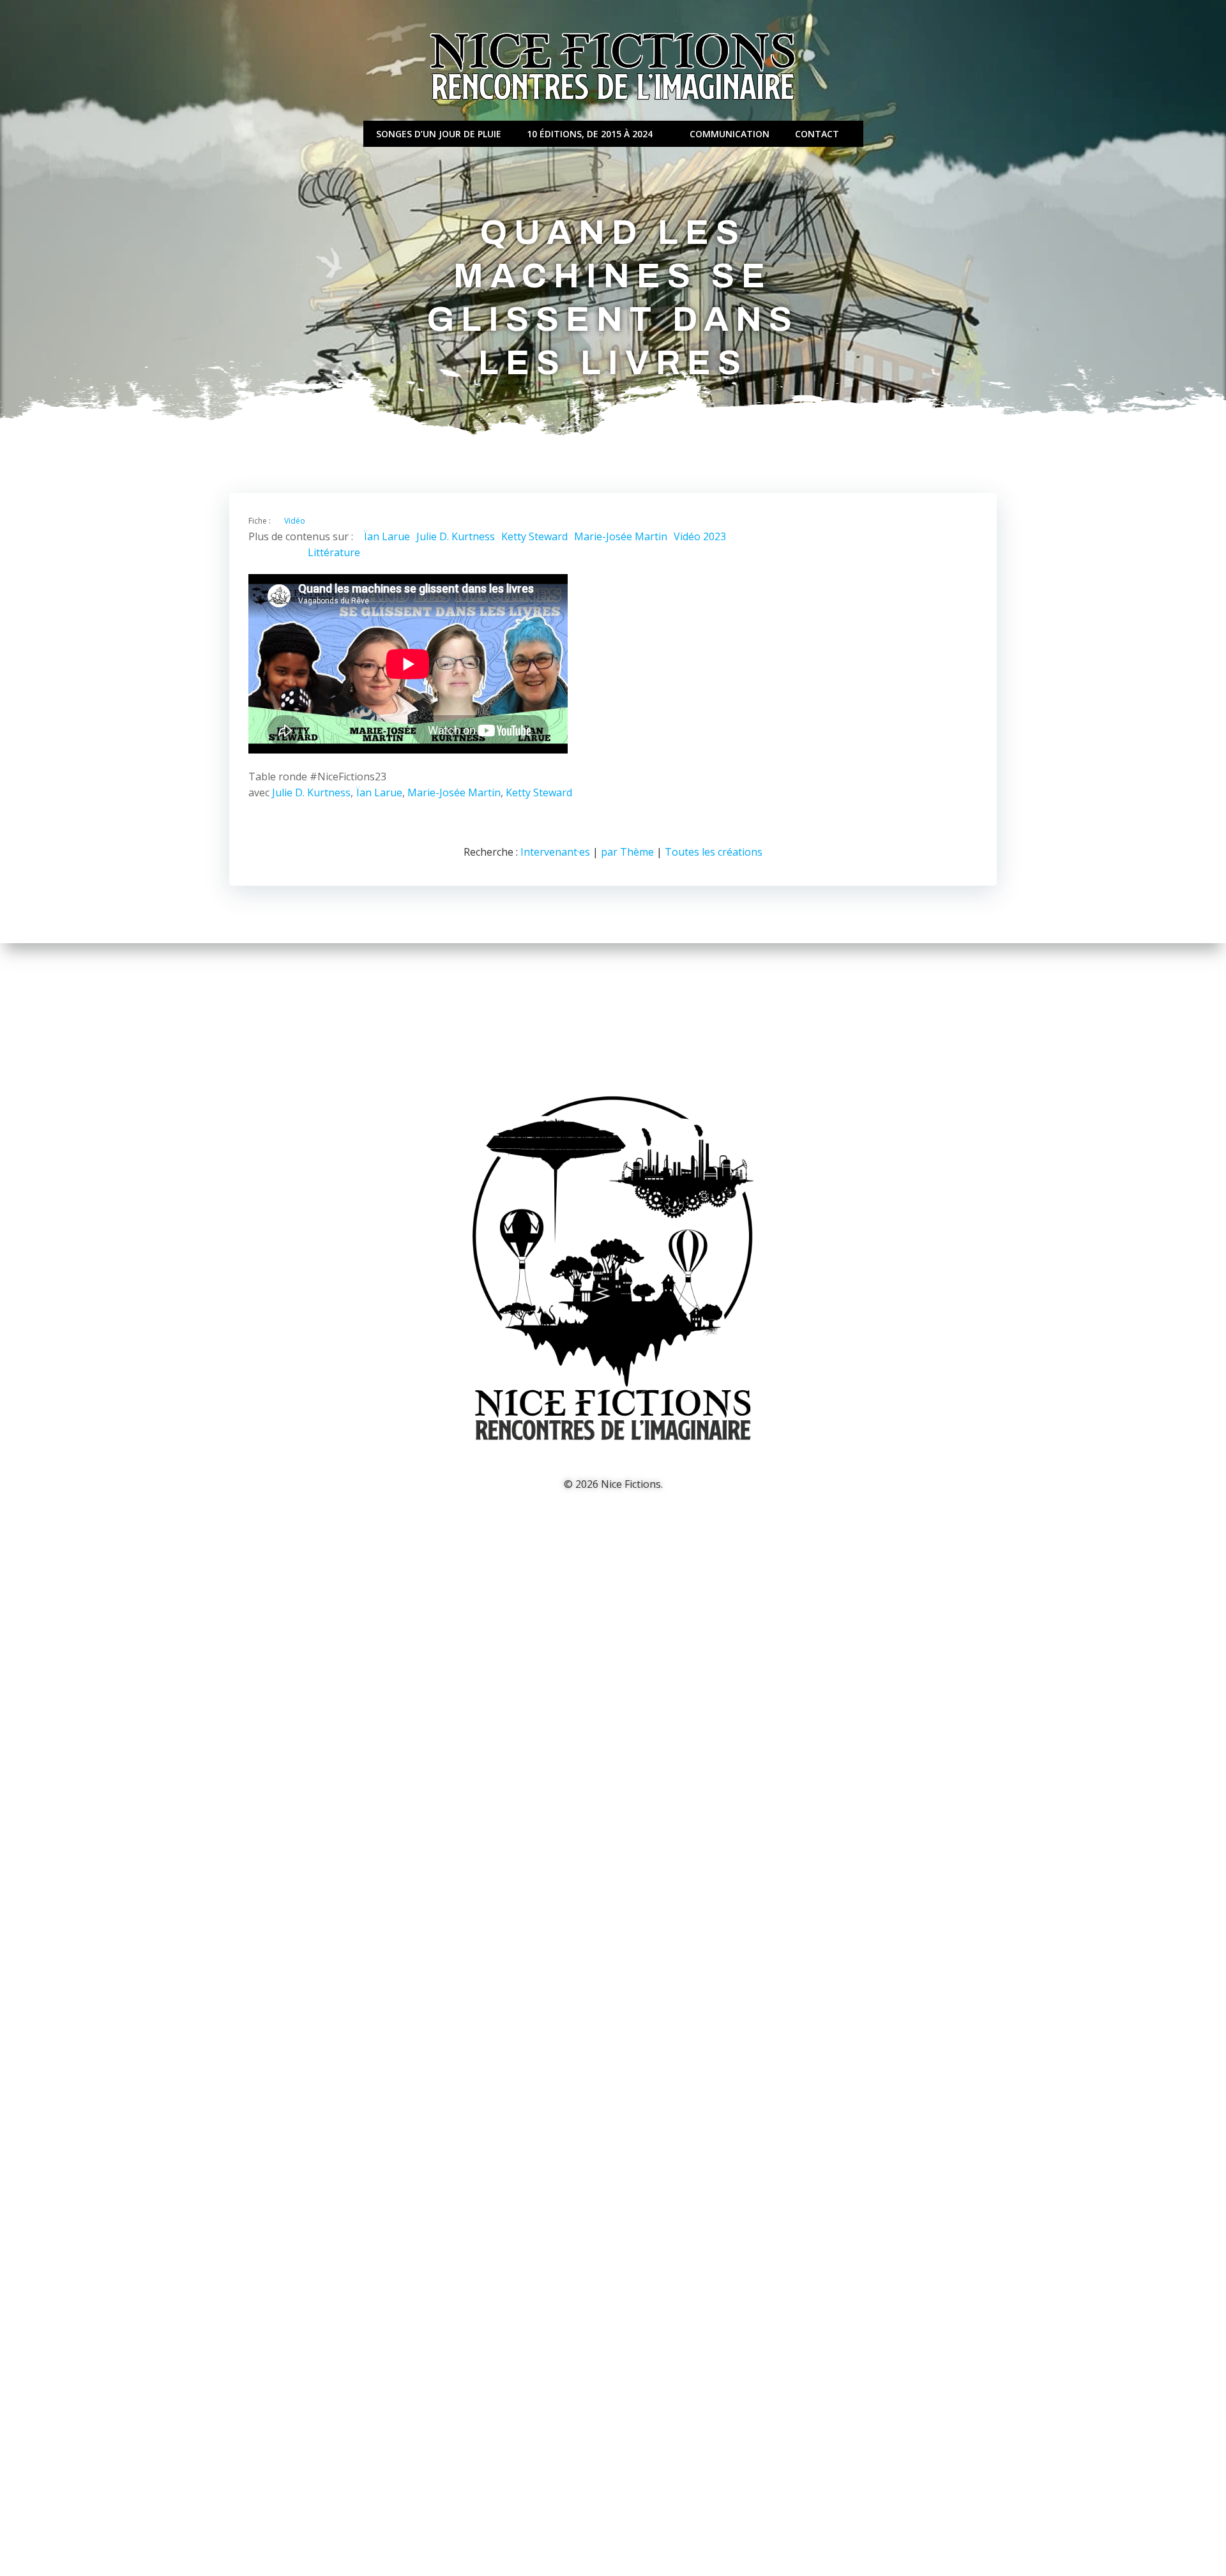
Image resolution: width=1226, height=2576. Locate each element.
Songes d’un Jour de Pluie (439, 134)
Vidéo (295, 521)
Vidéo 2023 (700, 536)
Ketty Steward (534, 536)
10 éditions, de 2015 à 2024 (590, 134)
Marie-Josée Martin (621, 536)
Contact (817, 134)
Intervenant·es (555, 852)
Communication (730, 134)
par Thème (627, 852)
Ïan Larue (387, 536)
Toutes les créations (714, 852)
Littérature (334, 552)
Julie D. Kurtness (456, 536)
